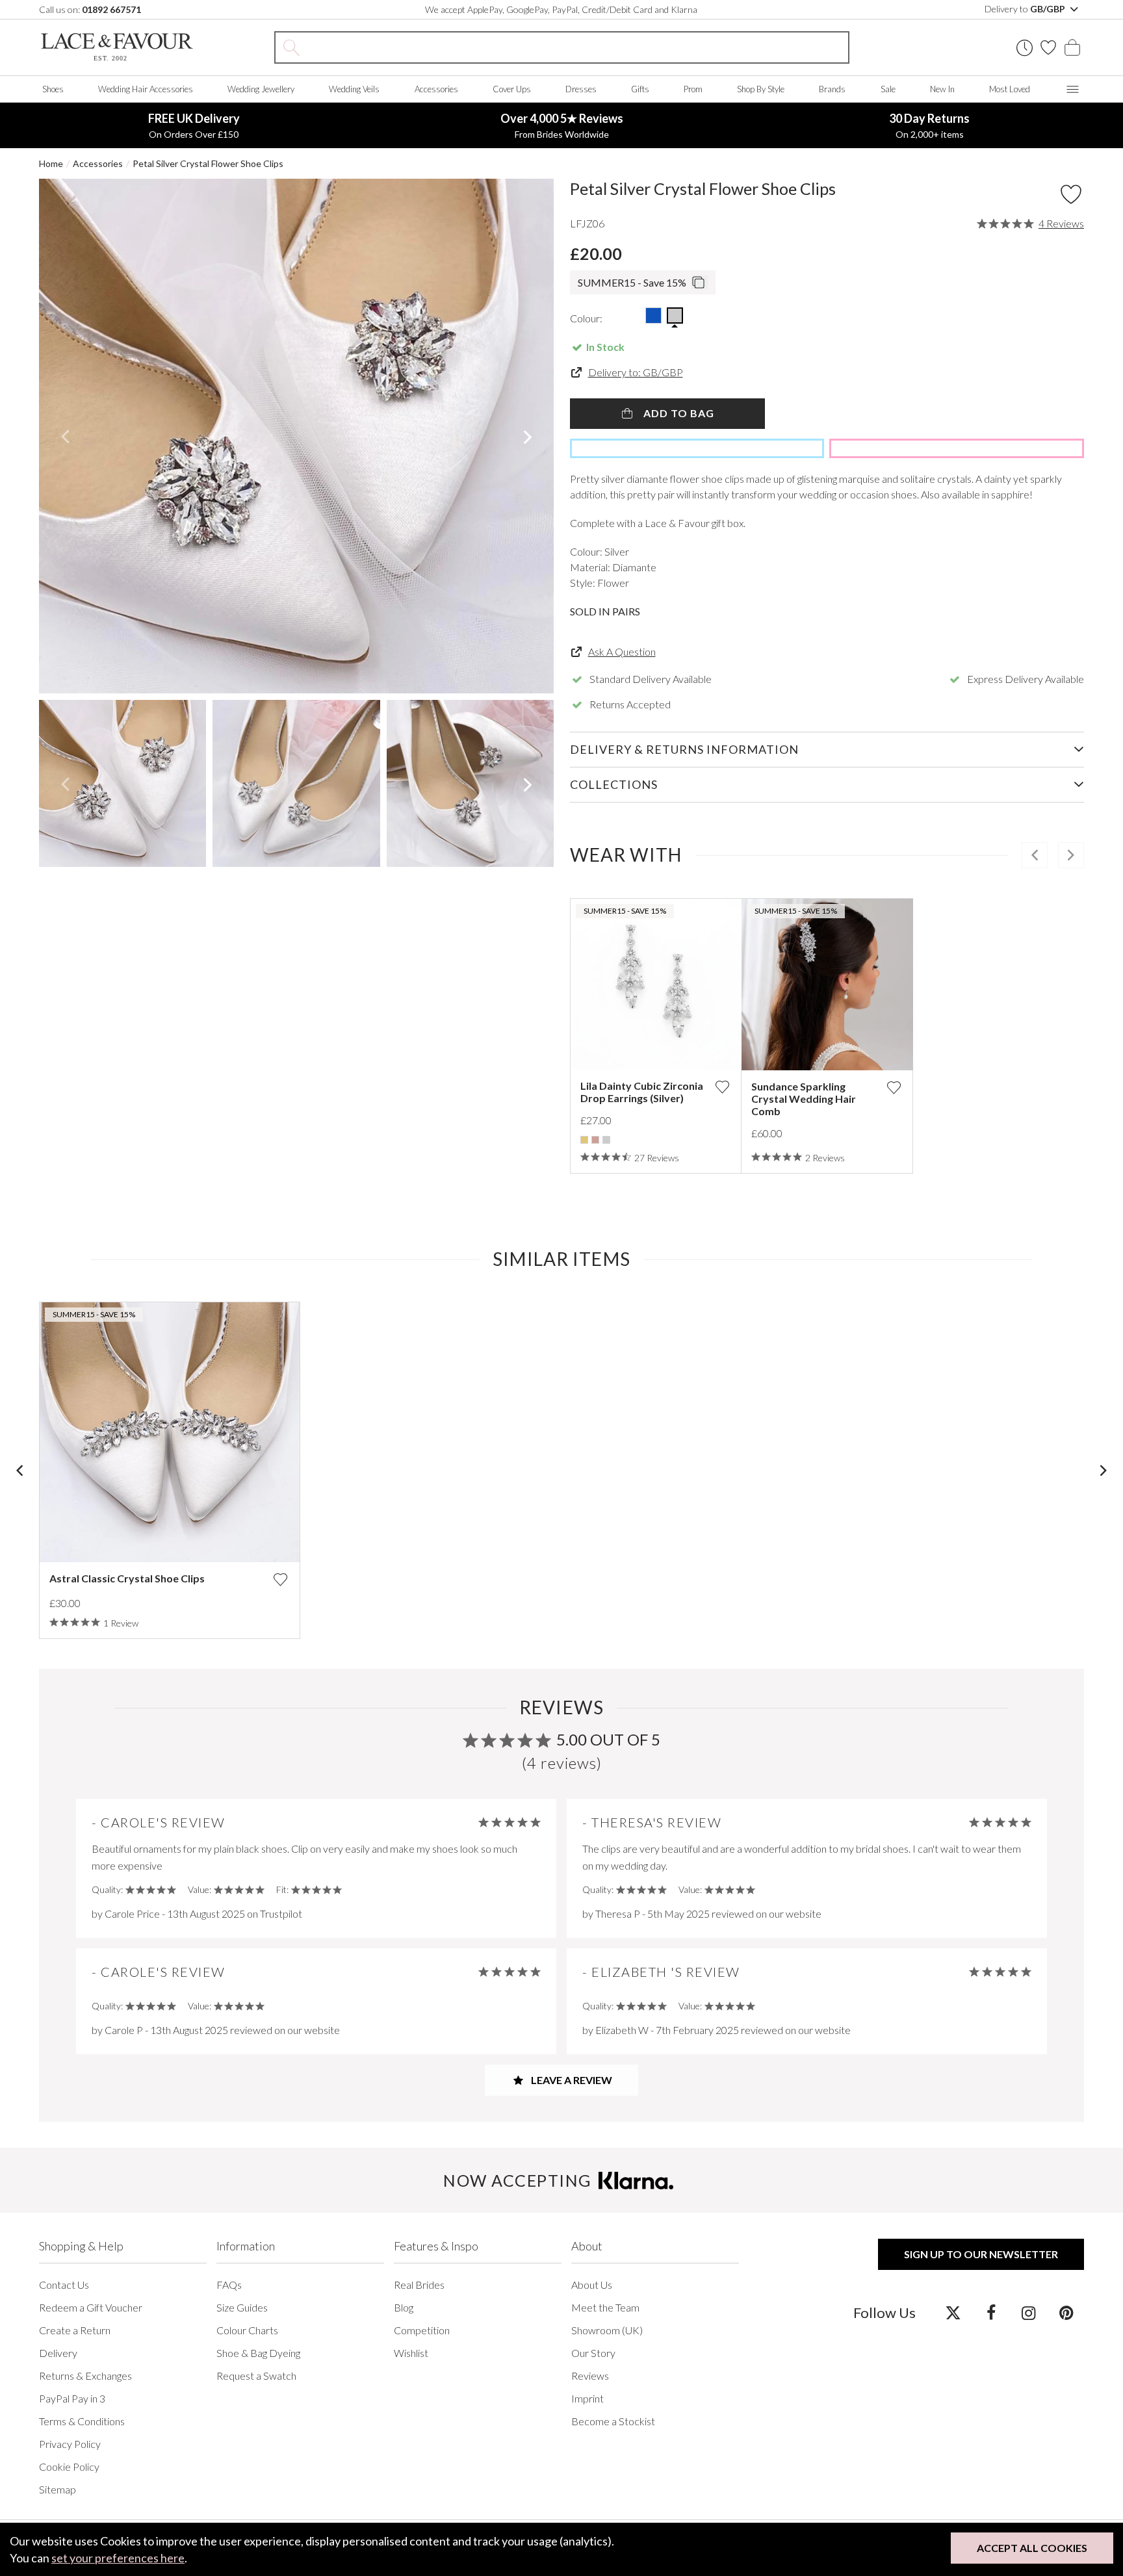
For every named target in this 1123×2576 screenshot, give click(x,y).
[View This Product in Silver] (675, 316)
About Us (592, 2285)
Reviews (590, 2376)
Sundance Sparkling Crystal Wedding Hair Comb (804, 1099)
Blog (404, 2307)
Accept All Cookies (1032, 2548)
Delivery (58, 2353)
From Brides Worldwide (562, 125)
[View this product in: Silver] (606, 1140)
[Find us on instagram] (1028, 2312)
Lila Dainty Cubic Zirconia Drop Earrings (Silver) (642, 1092)
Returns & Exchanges (85, 2376)
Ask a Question (622, 651)
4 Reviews (1061, 224)
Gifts (640, 89)
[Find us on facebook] (991, 2312)
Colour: (586, 318)
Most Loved (1010, 89)
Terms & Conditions (82, 2421)
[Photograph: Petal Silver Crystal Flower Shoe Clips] (296, 436)
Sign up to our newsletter (981, 2254)
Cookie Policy (69, 2467)
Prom (693, 89)
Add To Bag (678, 413)
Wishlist (411, 2353)
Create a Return (75, 2330)
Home (51, 163)
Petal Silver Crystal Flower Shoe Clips (208, 163)
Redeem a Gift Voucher (91, 2307)
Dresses (581, 89)
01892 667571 (111, 9)
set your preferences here (118, 2558)
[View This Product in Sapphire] (653, 316)
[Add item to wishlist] (1071, 194)
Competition (422, 2330)
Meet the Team (605, 2307)
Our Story (593, 2353)
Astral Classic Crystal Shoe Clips (127, 1578)
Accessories (436, 89)
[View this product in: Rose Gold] (595, 1140)
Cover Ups (512, 89)
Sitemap (58, 2489)
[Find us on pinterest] (1066, 2312)
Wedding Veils (354, 89)
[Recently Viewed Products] (1025, 48)
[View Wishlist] (1048, 47)
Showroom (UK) (607, 2330)
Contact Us (64, 2285)
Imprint (587, 2398)
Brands (832, 89)
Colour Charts (247, 2330)
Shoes (53, 89)
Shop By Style (761, 89)
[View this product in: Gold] (584, 1140)
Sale (888, 89)
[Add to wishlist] (722, 1087)
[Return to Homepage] (117, 47)
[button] (65, 436)
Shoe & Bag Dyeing (258, 2353)
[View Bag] (1072, 47)
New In (942, 89)
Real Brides (419, 2285)
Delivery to (1026, 9)
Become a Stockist (613, 2421)
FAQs (229, 2285)
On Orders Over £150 (194, 125)
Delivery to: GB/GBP (636, 372)
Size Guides (242, 2307)
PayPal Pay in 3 (72, 2398)
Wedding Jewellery (261, 89)
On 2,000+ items (929, 125)
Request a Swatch (256, 2376)
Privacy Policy (70, 2444)
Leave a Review (571, 2080)
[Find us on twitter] (953, 2312)
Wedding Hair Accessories (146, 89)
